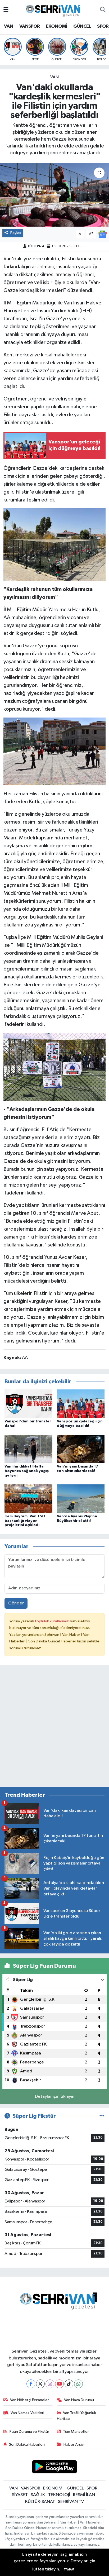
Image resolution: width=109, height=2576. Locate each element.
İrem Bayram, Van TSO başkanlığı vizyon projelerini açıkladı (25, 1521)
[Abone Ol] (102, 234)
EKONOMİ (57, 26)
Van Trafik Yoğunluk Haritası (77, 2416)
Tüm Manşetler (76, 2432)
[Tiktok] (69, 2384)
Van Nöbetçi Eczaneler (29, 2400)
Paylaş (16, 233)
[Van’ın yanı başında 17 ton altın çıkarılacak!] (81, 1449)
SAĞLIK (38, 2495)
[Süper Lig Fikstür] (102, 2116)
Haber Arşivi (74, 2444)
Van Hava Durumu (79, 2400)
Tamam (69, 2570)
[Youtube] (59, 2384)
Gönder (16, 1603)
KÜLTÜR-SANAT (40, 2502)
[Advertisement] (54, 1728)
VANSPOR (30, 26)
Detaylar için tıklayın (55, 2097)
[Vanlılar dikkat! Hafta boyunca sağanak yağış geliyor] (28, 1449)
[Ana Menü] (6, 10)
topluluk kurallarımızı (53, 1621)
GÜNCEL (82, 26)
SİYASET (20, 2495)
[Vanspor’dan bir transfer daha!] (28, 1404)
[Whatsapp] (78, 2384)
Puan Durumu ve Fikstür (29, 2432)
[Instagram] (50, 2384)
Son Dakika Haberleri (27, 2444)
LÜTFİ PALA (36, 246)
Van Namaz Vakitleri (27, 2413)
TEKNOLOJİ (59, 2495)
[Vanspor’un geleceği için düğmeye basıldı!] (81, 1404)
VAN (8, 26)
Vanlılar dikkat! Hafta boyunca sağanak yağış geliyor (27, 1471)
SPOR (103, 26)
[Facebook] (31, 2384)
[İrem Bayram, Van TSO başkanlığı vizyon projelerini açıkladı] (28, 1499)
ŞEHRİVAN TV (71, 2502)
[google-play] (55, 2468)
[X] (40, 2384)
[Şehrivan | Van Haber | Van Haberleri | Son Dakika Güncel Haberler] (54, 10)
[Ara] (103, 10)
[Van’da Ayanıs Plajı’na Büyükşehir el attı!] (81, 1499)
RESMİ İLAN (84, 2495)
